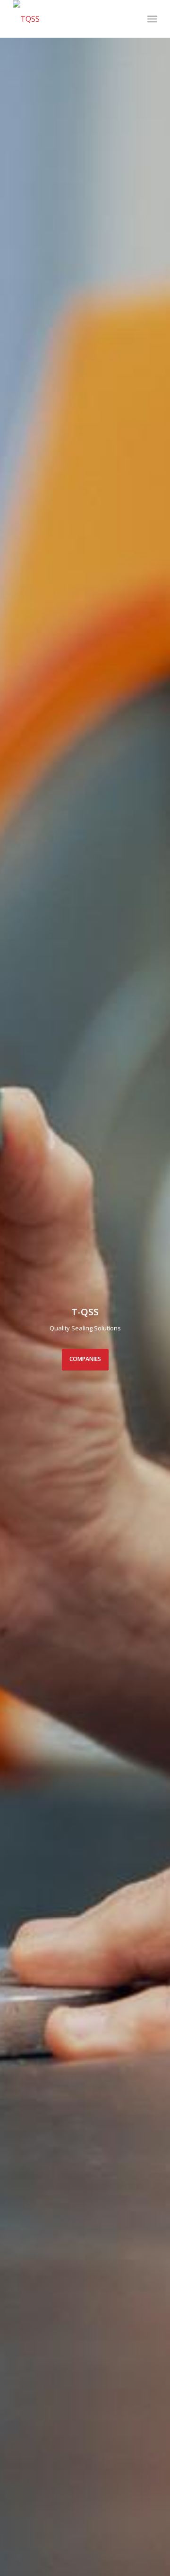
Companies (85, 1359)
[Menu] (152, 19)
